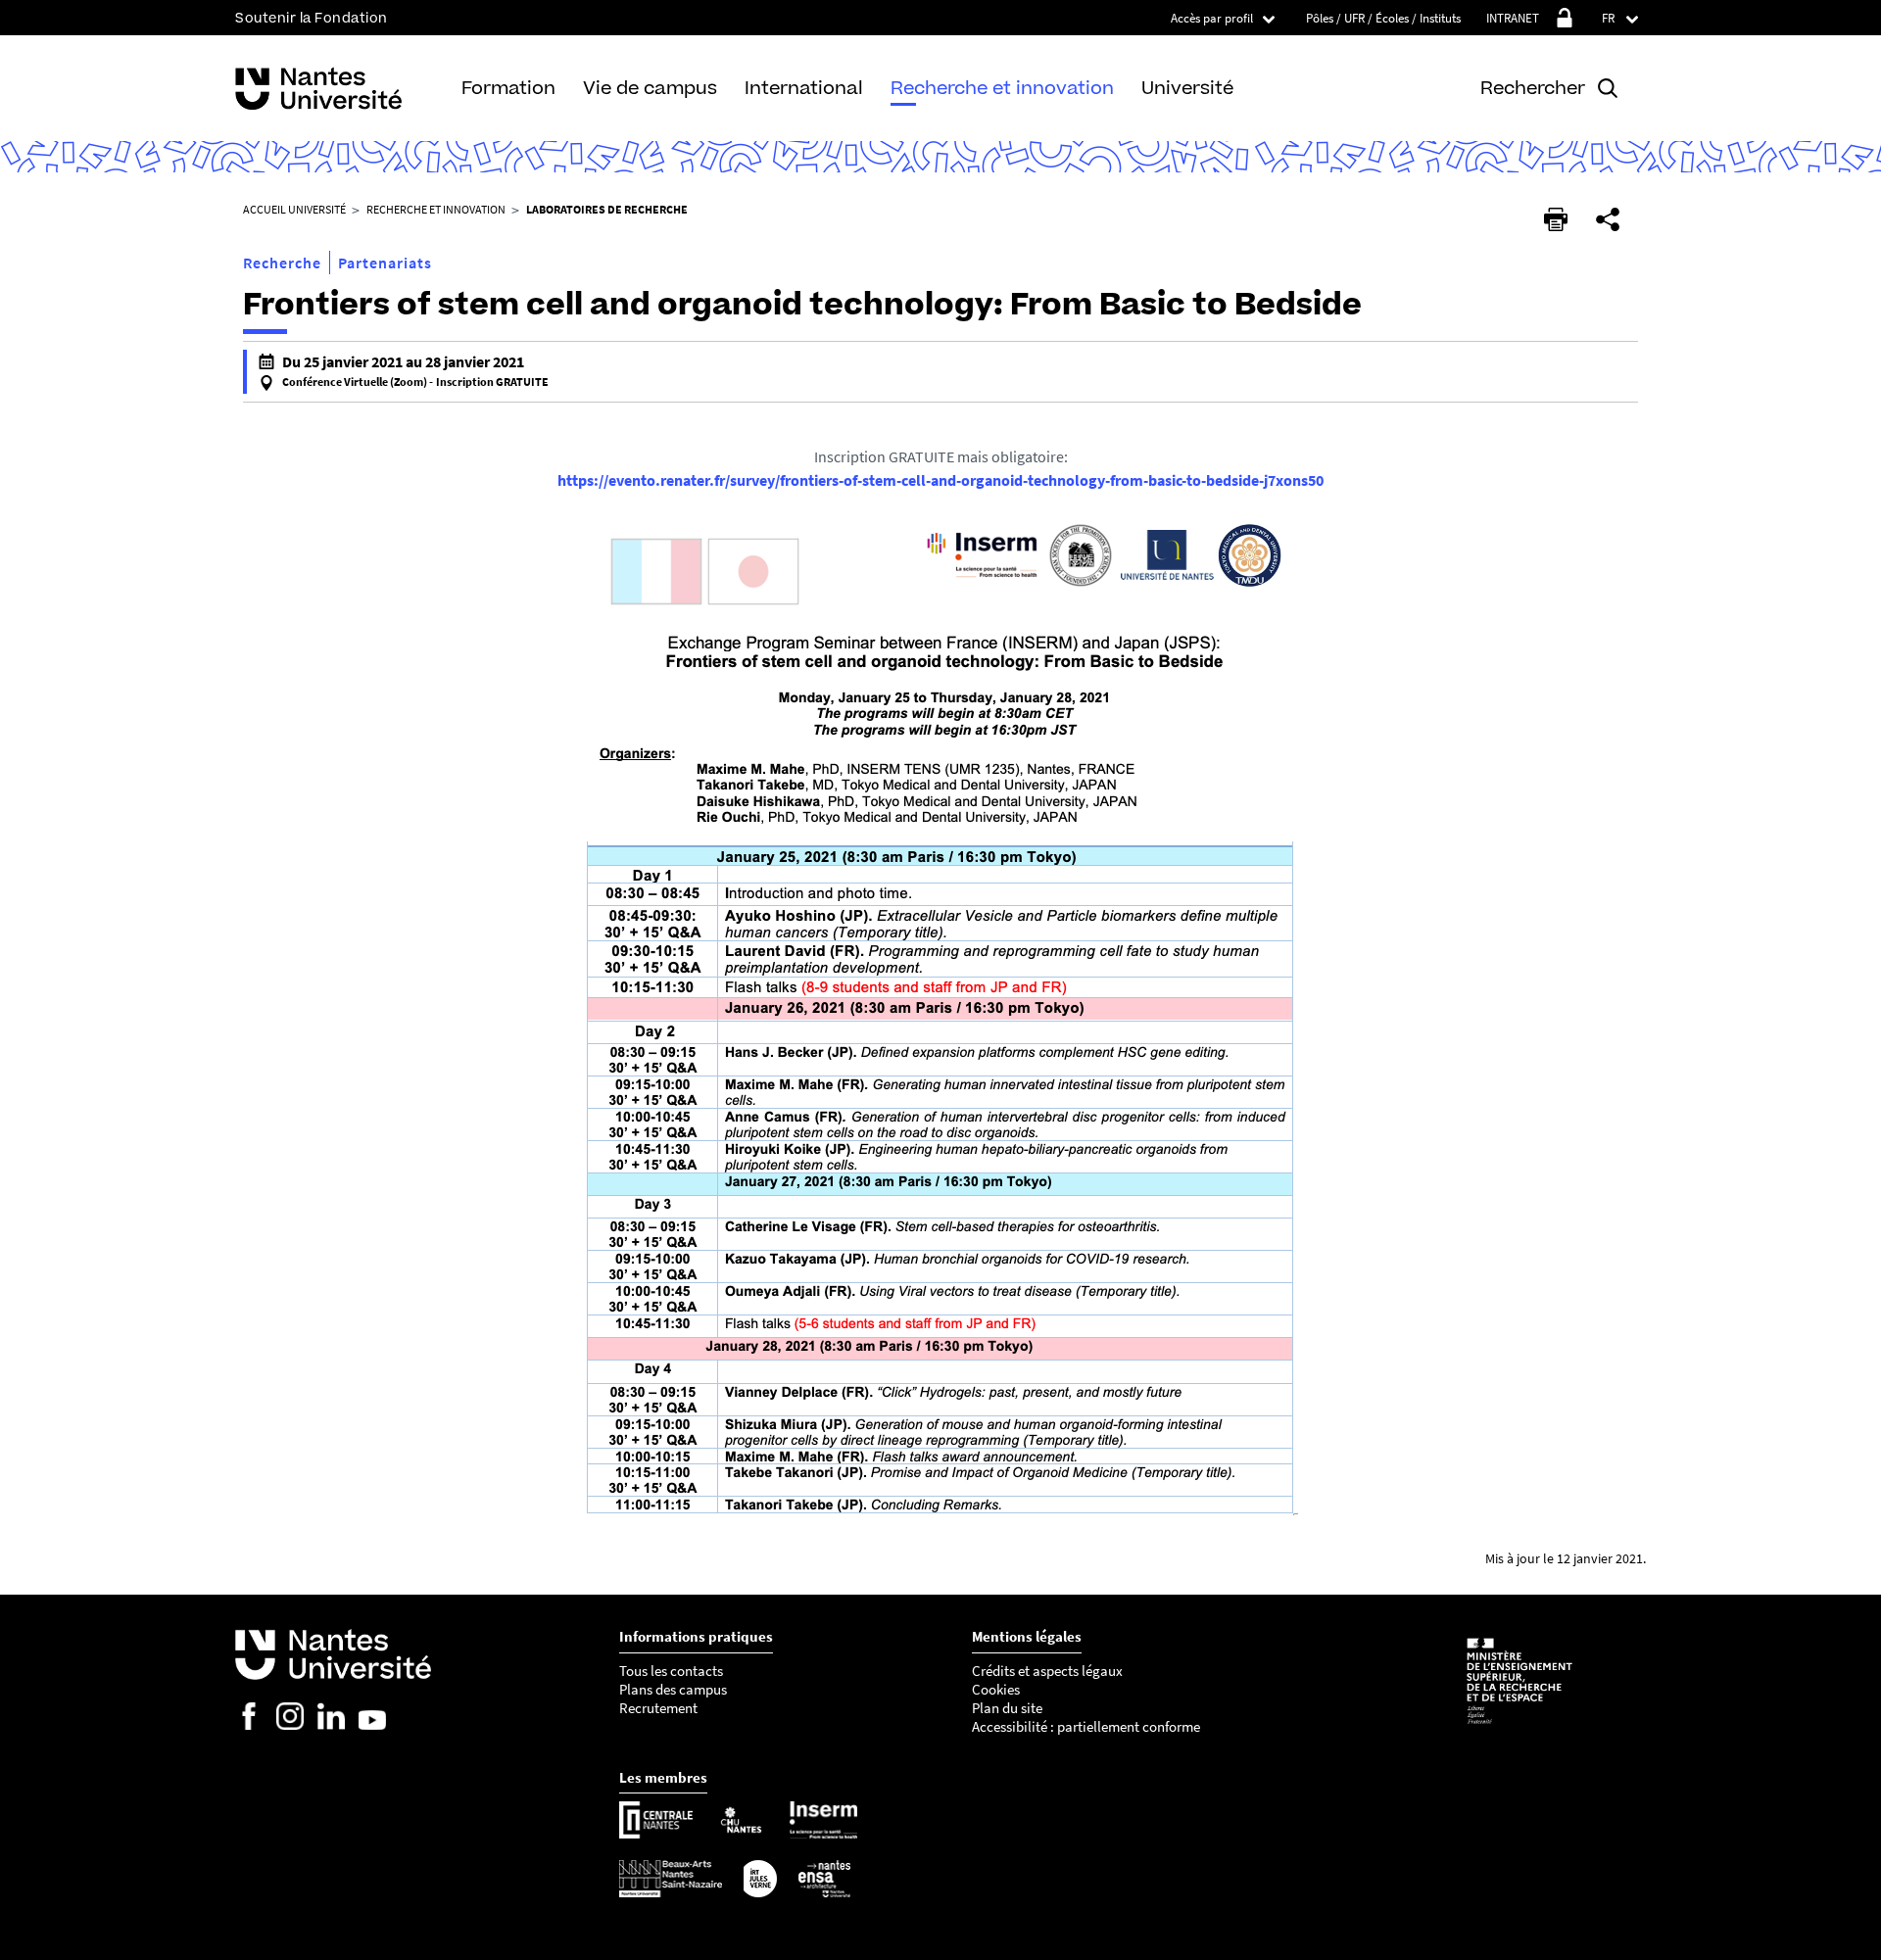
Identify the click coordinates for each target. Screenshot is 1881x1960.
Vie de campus (650, 88)
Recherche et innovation (1002, 88)
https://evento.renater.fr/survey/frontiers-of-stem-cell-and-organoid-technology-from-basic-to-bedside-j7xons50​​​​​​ (940, 480)
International (804, 88)
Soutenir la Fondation (312, 18)
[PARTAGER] (1608, 219)
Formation (508, 88)
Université (1187, 88)
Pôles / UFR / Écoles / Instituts (1383, 18)
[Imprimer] (1556, 219)
